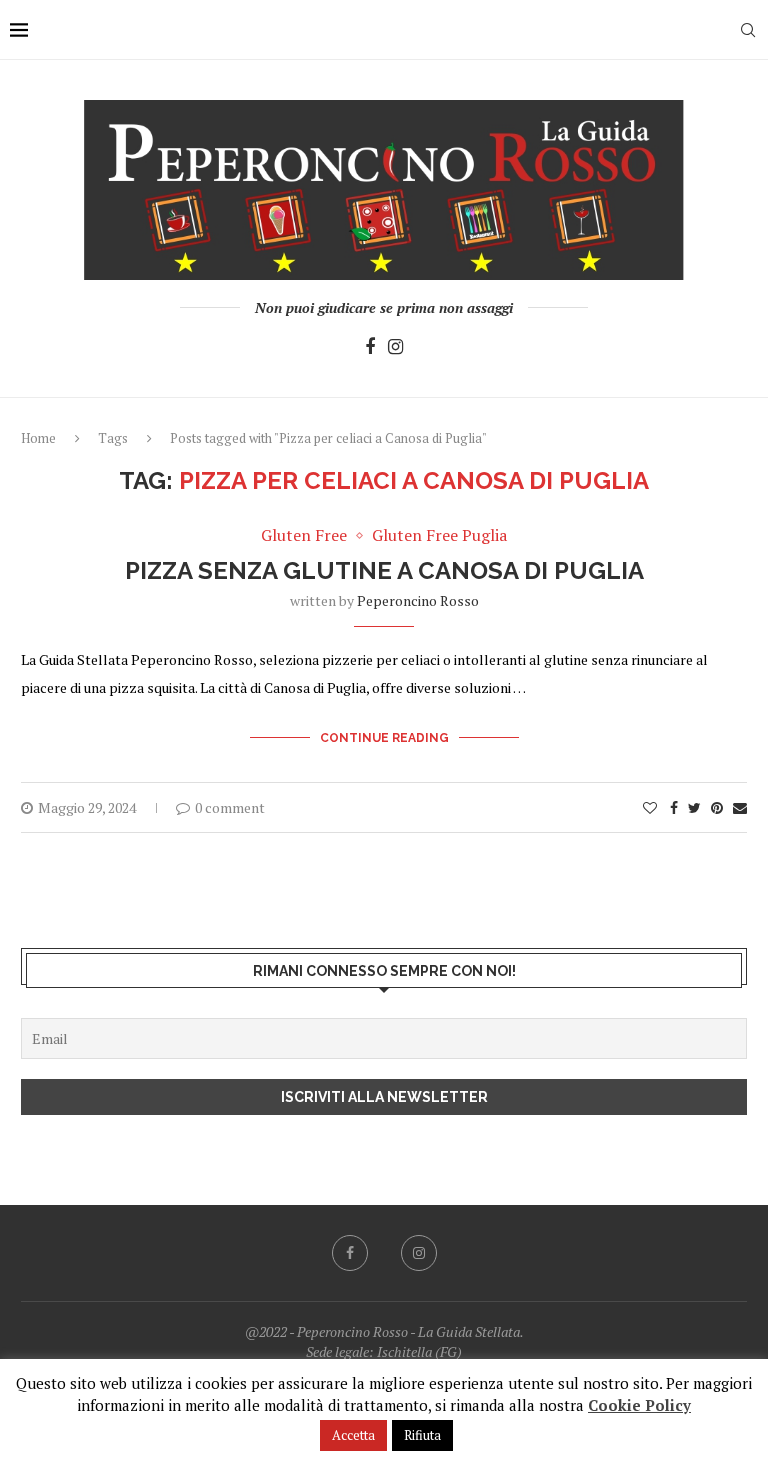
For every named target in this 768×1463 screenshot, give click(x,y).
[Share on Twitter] (694, 807)
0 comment (230, 807)
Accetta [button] (353, 1435)
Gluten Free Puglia (439, 535)
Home (38, 438)
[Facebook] (370, 347)
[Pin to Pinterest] (717, 807)
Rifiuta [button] (422, 1435)
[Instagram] (395, 347)
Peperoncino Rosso (418, 600)
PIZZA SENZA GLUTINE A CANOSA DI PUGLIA (384, 570)
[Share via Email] (740, 807)
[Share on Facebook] (674, 807)
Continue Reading (384, 738)
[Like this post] (650, 807)
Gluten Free (304, 535)
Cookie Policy (639, 1405)
